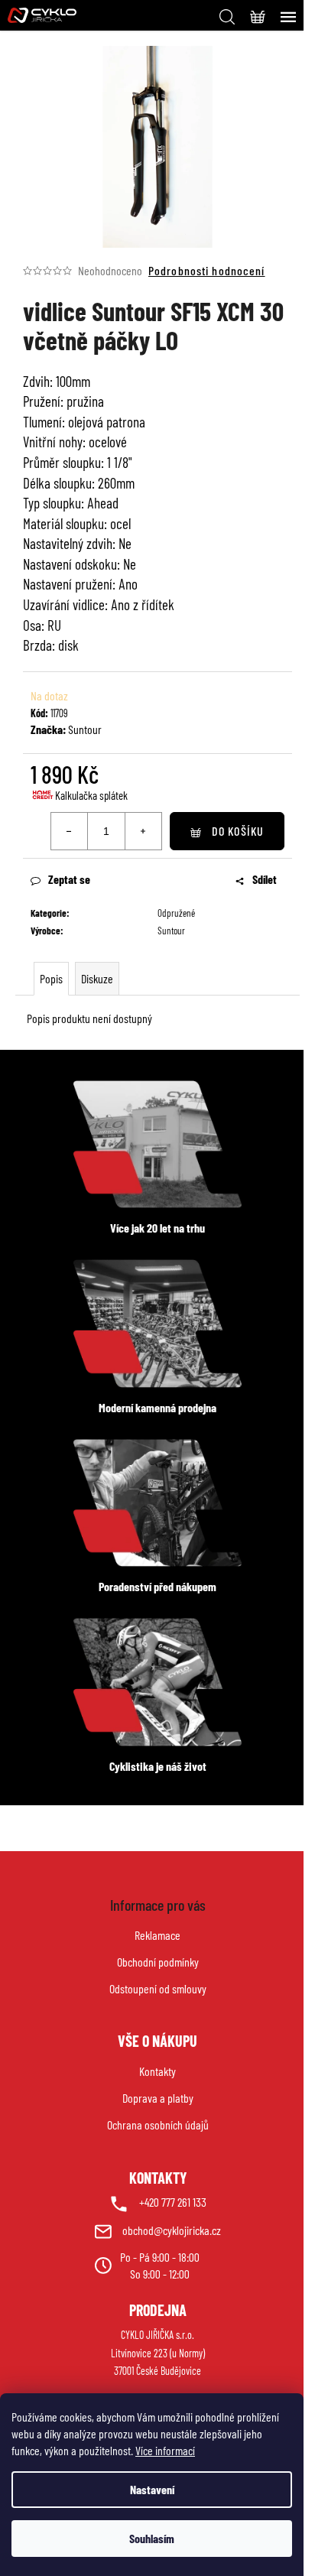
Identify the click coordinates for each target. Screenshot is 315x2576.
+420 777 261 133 (173, 2202)
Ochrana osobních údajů (158, 2124)
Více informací (165, 2450)
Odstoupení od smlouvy (158, 1988)
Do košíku (238, 831)
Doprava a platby (158, 2098)
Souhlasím (152, 2538)
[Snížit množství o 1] (70, 831)
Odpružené (176, 913)
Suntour (85, 729)
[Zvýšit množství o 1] (143, 831)
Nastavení (152, 2489)
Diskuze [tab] (97, 978)
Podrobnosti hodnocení (207, 270)
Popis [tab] (51, 978)
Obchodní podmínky (158, 1962)
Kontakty (157, 2071)
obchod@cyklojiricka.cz (172, 2230)
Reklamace (157, 1935)
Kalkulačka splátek (91, 795)
